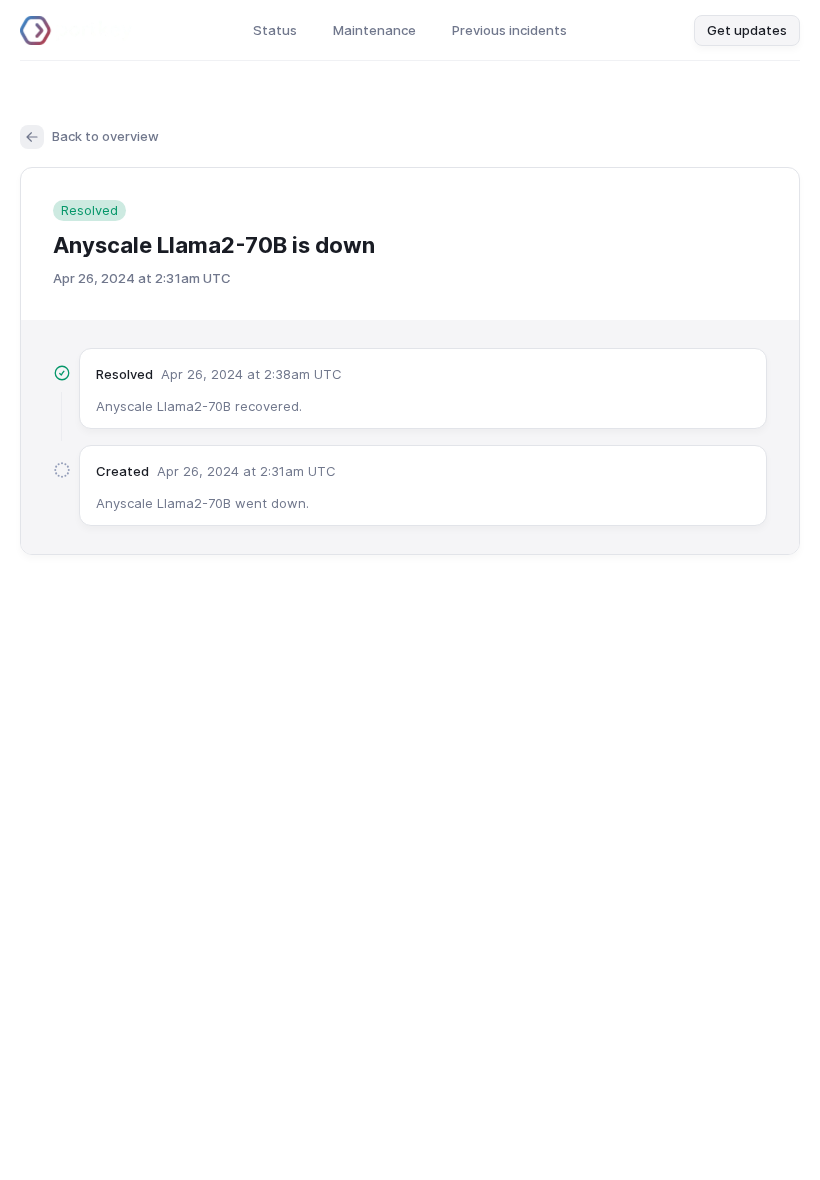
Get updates (747, 30)
